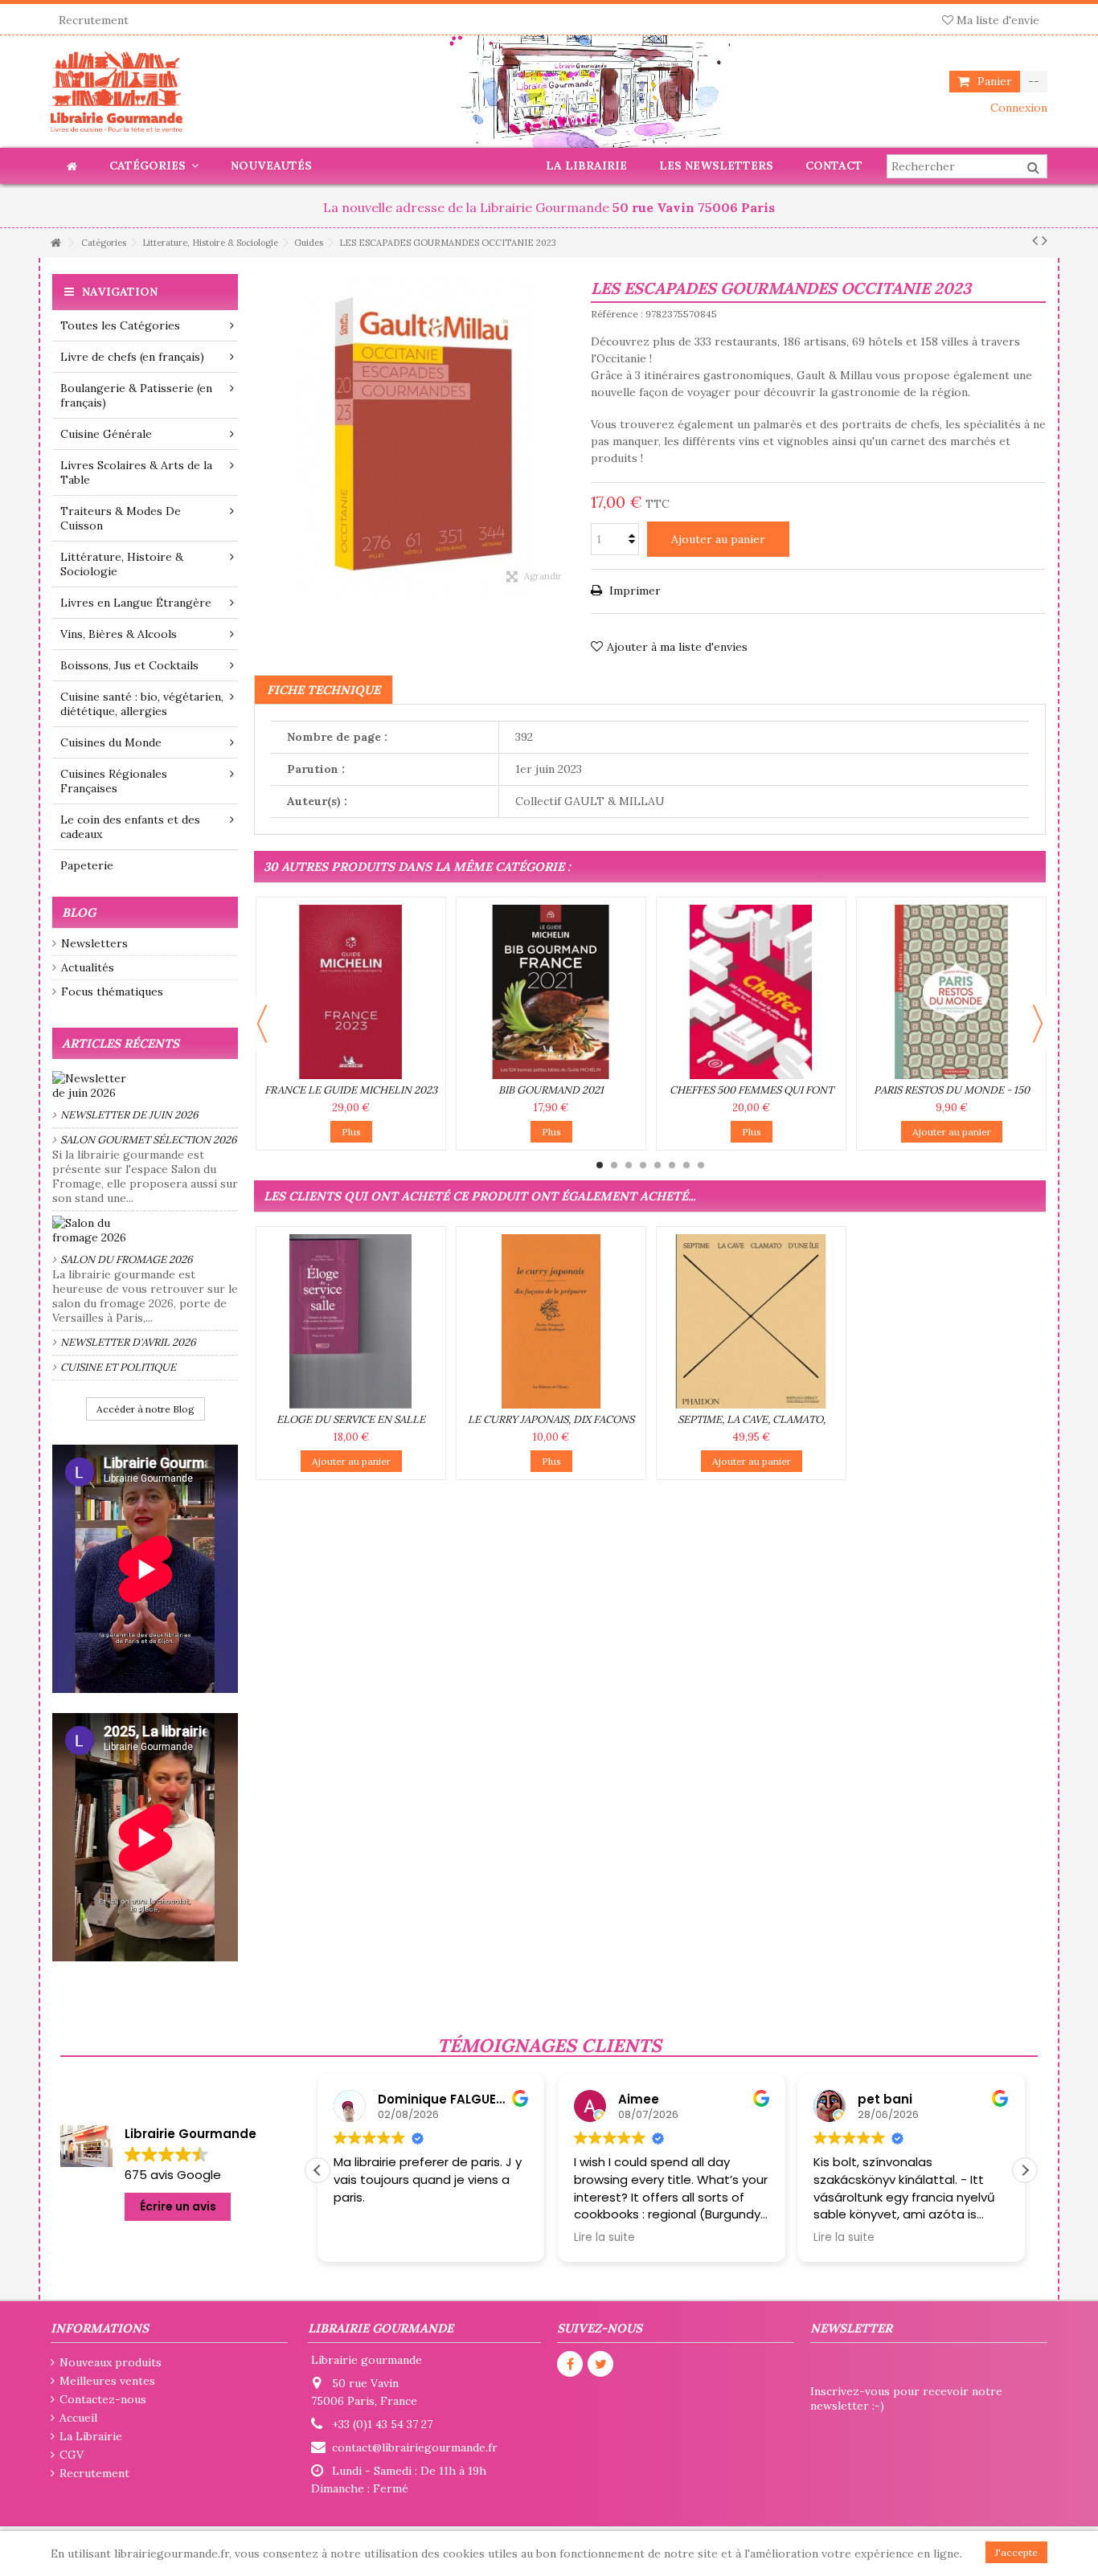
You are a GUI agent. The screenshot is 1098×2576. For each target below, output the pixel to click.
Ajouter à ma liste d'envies (677, 647)
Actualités (88, 967)
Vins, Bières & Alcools (119, 634)
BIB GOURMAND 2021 (551, 1090)
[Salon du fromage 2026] (145, 1230)
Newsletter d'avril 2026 (128, 1342)
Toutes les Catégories (120, 325)
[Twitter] (600, 2364)
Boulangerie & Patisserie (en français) (136, 395)
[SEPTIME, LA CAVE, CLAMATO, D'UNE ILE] (751, 1321)
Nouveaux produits (111, 2362)
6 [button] (672, 1165)
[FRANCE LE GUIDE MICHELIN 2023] (351, 992)
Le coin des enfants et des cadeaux (130, 827)
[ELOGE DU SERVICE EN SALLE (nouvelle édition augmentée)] (351, 1321)
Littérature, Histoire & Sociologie (122, 564)
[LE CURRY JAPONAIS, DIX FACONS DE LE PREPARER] (551, 1321)
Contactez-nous (103, 2399)
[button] (1025, 2170)
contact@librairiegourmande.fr (415, 2447)
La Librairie (91, 2436)
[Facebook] (570, 2364)
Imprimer (633, 591)
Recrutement (94, 20)
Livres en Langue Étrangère (136, 603)
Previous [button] (262, 1024)
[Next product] (1045, 240)
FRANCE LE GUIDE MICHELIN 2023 (351, 1090)
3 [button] (629, 1165)
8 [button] (701, 1165)
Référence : (617, 314)
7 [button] (686, 1165)
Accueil (78, 2418)
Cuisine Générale (106, 434)
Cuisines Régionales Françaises (114, 781)
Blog (79, 912)
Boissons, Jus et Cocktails (129, 665)
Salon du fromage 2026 (127, 1259)
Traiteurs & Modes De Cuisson (121, 518)
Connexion (1017, 108)
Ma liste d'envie (996, 20)
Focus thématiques (112, 992)
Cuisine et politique (118, 1367)
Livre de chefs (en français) (132, 357)
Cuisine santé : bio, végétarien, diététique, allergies (142, 704)
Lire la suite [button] (364, 2238)
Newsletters (94, 943)
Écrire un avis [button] (178, 2206)
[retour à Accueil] (55, 243)
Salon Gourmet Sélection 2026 (149, 1140)
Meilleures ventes (107, 2381)
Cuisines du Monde (111, 742)
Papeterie (87, 865)
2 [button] (614, 1165)
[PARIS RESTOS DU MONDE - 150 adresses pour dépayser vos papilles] (951, 992)
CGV (72, 2455)
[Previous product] (1035, 240)
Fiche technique (324, 690)
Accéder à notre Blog (145, 1409)
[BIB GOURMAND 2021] (551, 992)
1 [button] (600, 1165)
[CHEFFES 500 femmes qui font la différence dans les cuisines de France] (751, 992)
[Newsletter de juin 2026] (145, 1086)
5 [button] (658, 1165)
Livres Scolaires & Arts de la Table (136, 472)
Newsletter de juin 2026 (129, 1115)
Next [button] (1038, 1024)
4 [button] (643, 1165)
